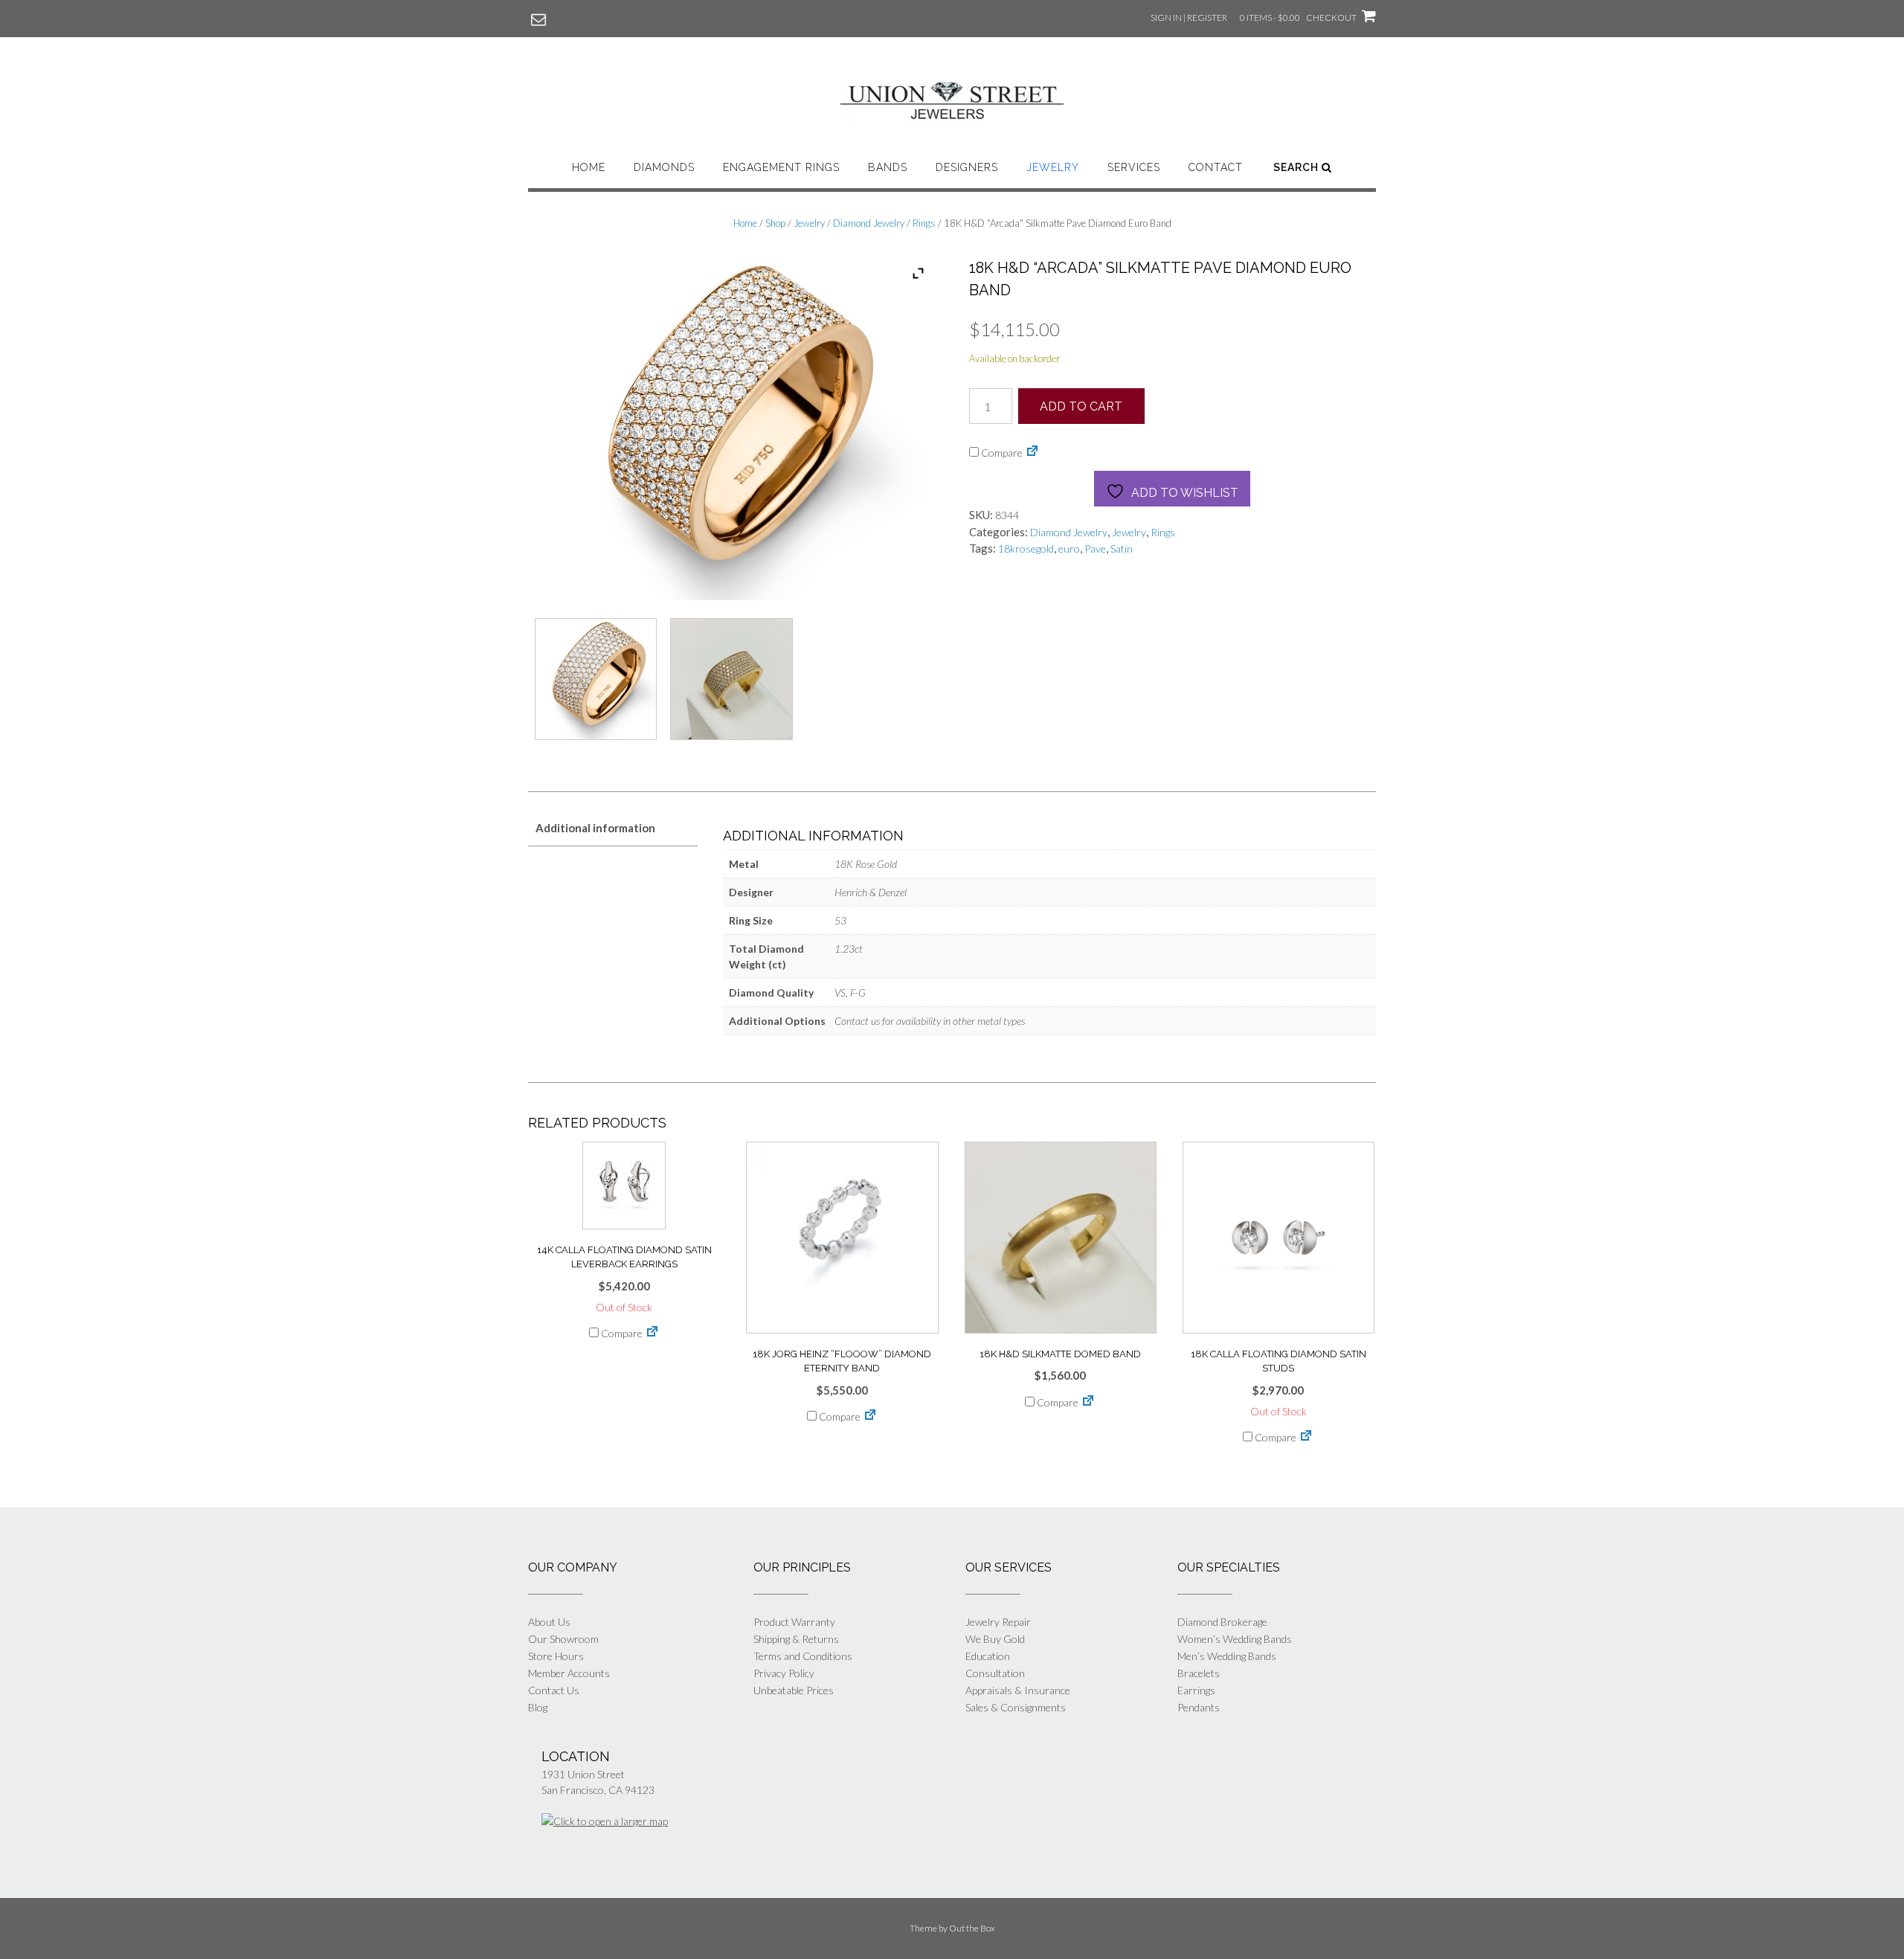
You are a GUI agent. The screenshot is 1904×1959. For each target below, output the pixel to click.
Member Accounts (569, 1673)
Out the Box (972, 1928)
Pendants (1199, 1707)
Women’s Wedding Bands (1235, 1639)
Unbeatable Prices (794, 1690)
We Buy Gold (995, 1639)
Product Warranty (794, 1622)
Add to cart (1081, 406)
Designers (967, 167)
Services (1134, 167)
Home (589, 167)
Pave (1095, 549)
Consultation (995, 1673)
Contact (1216, 167)
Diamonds (664, 167)
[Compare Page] (1032, 453)
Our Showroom (563, 1639)
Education (988, 1656)
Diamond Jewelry (869, 223)
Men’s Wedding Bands (1227, 1656)
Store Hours (556, 1656)
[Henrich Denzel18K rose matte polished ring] (731, 683)
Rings (924, 223)
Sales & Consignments (1016, 1707)
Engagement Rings (781, 167)
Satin (1122, 549)
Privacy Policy (784, 1673)
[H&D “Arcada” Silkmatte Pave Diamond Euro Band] (596, 683)
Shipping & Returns (796, 1639)
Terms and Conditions (803, 1656)
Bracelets (1199, 1673)
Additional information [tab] (595, 828)
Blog (538, 1707)
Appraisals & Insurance (1018, 1690)
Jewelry (1053, 167)
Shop (775, 223)
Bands (888, 167)
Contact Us (554, 1690)
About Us (549, 1622)
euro (1069, 549)
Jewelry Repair (998, 1622)
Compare (1001, 453)
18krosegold (1026, 549)
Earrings (1196, 1690)
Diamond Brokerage (1222, 1622)
